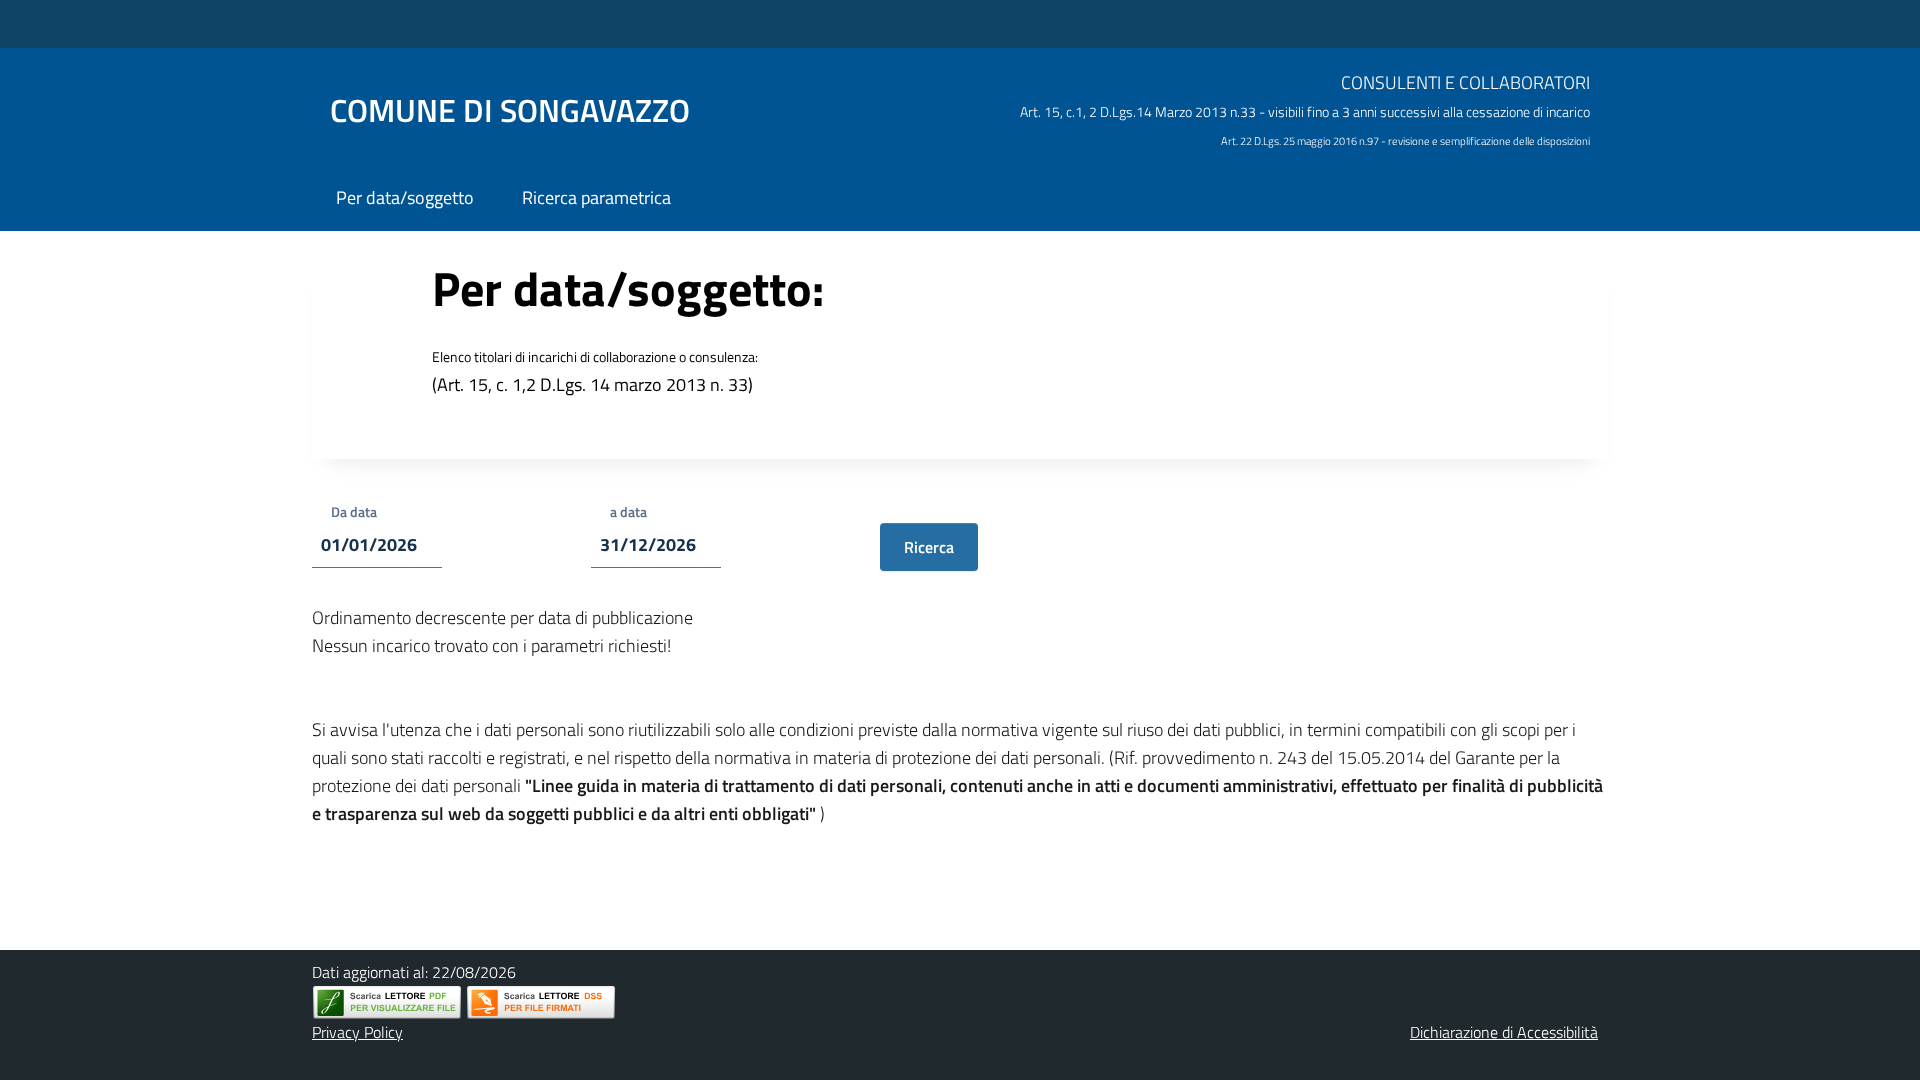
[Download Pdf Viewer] (387, 1002)
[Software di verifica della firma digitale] (541, 1002)
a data (628, 511)
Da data (354, 511)
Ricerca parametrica (596, 197)
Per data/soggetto (405, 197)
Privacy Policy (357, 1032)
